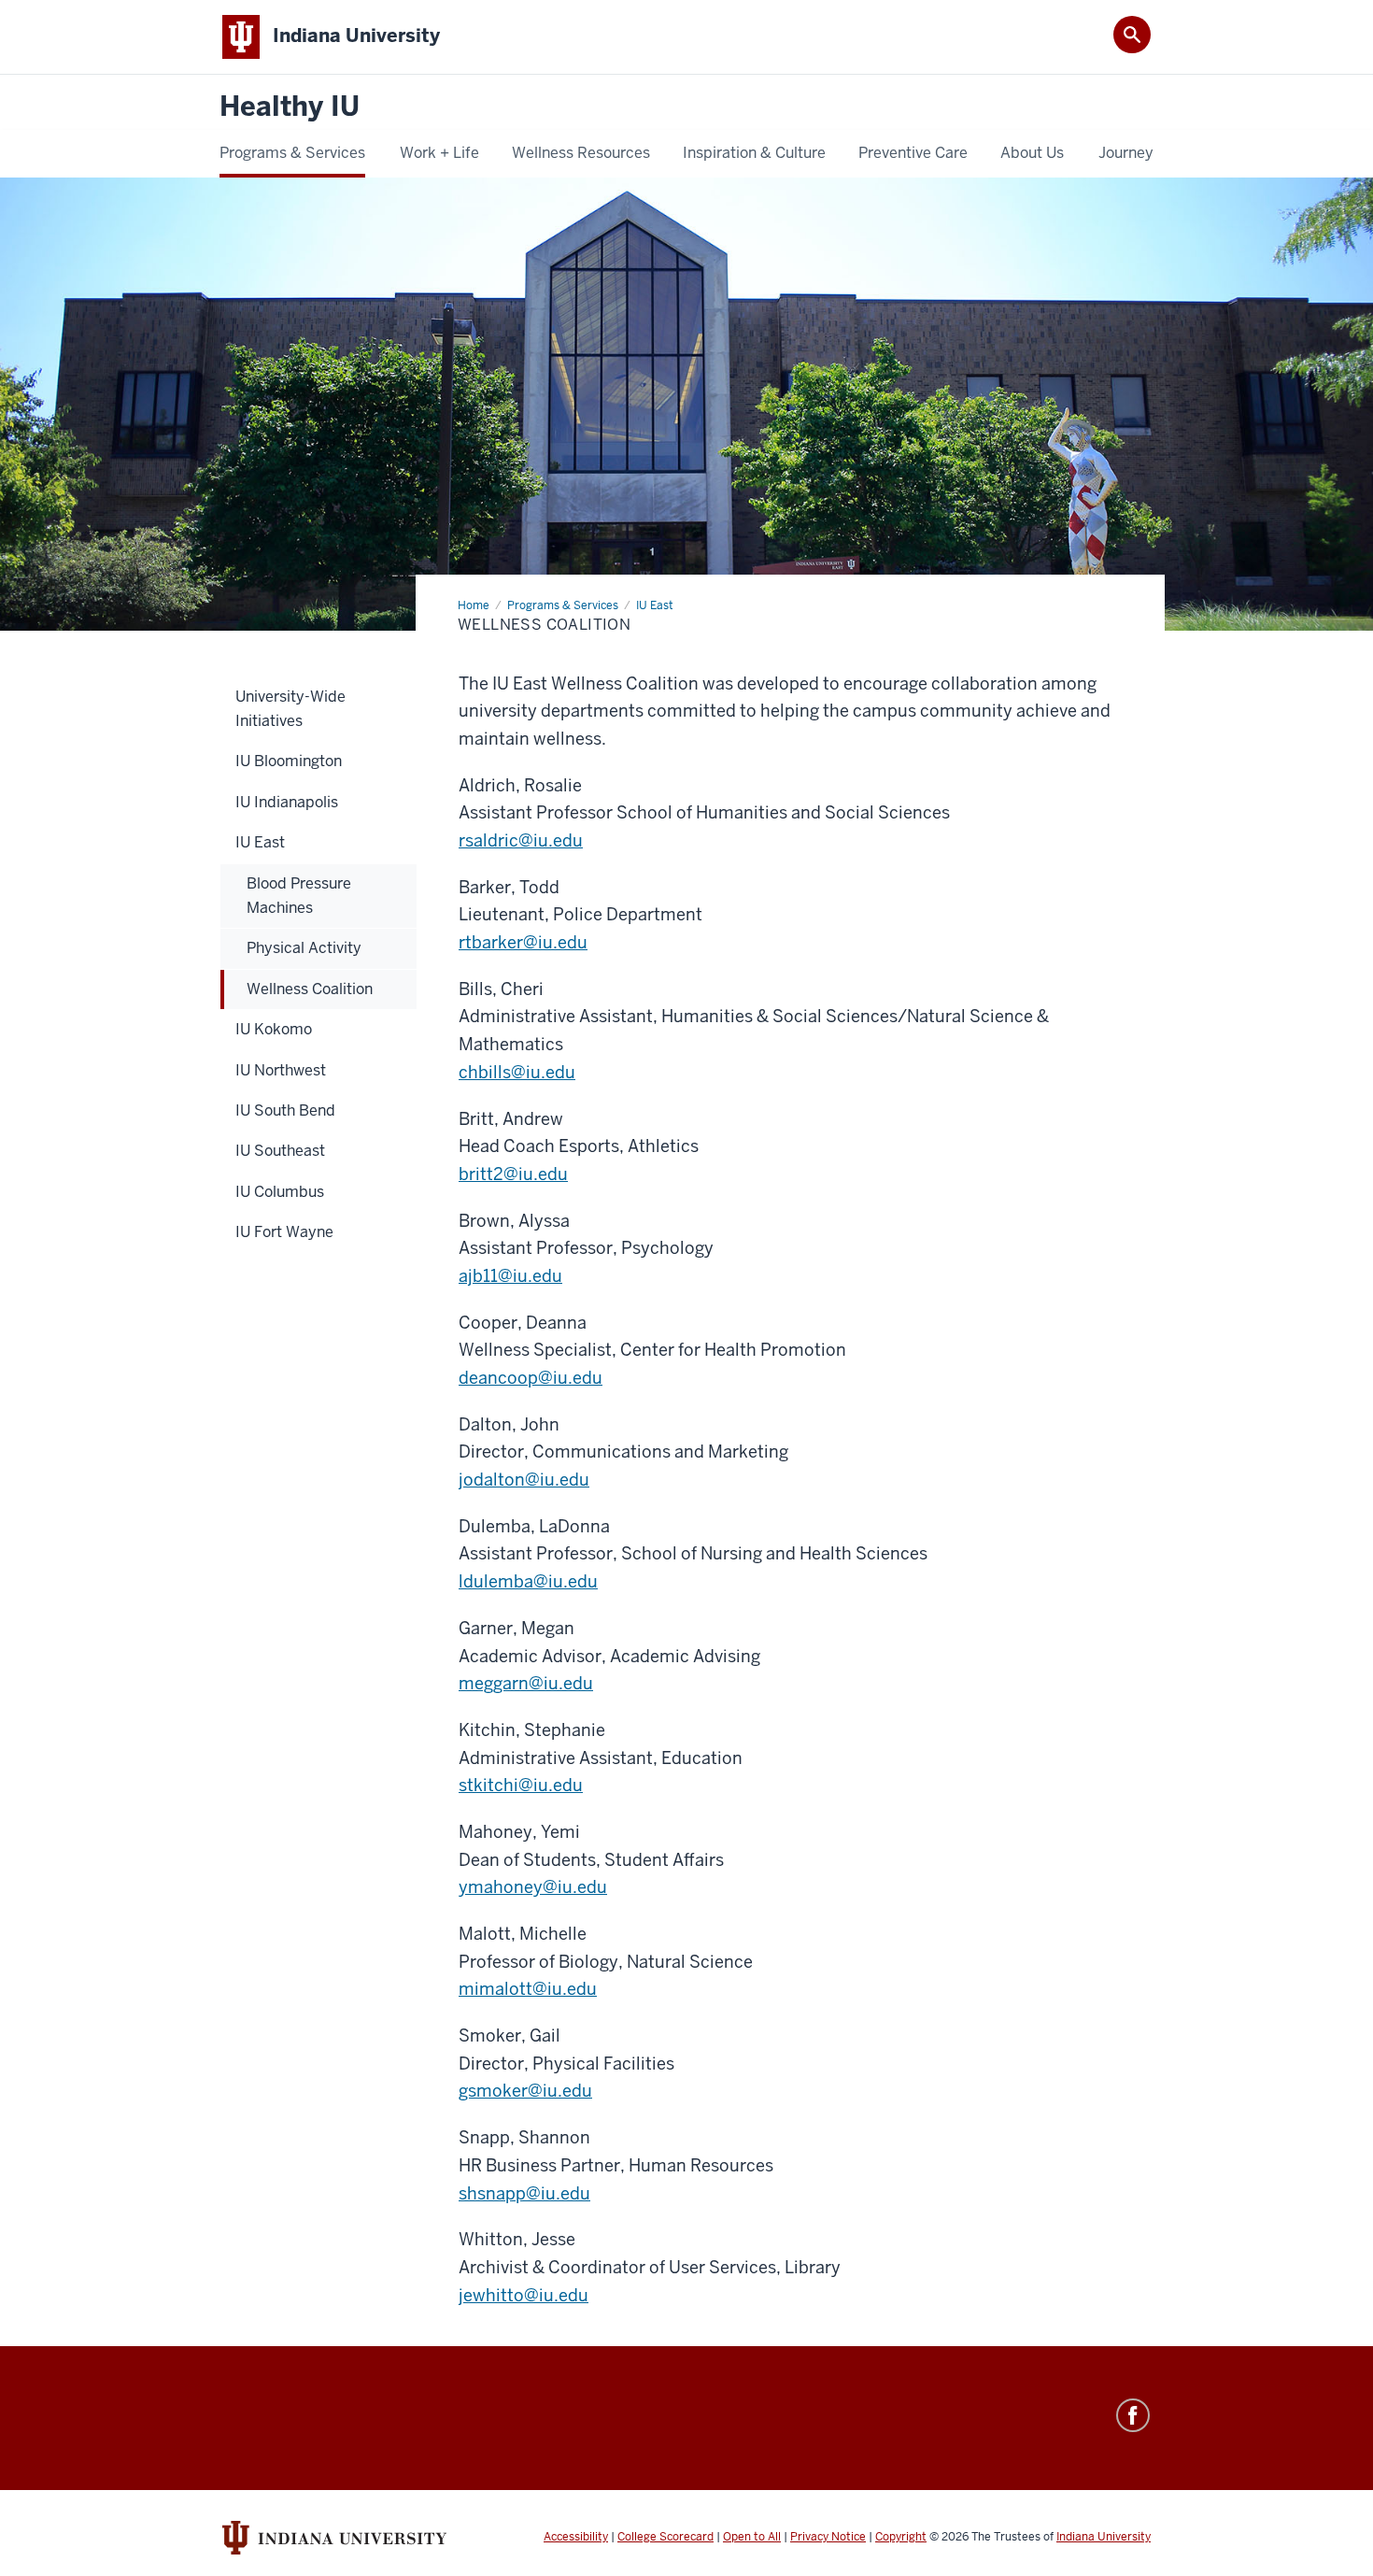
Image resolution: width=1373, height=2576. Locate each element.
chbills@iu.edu (517, 1072)
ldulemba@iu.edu (528, 1581)
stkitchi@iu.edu (521, 1785)
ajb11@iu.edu (510, 1276)
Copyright (901, 2537)
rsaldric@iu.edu (521, 840)
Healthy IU (290, 107)
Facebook (1133, 2415)
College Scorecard (665, 2537)
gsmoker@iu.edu (525, 2091)
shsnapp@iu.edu (524, 2193)
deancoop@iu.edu (531, 1378)
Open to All (752, 2537)
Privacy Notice (828, 2537)
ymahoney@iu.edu (533, 1887)
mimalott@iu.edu (528, 1989)
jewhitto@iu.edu (524, 2295)
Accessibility (576, 2537)
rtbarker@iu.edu (523, 942)
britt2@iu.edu (513, 1174)
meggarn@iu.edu (526, 1683)
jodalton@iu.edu (524, 1480)
